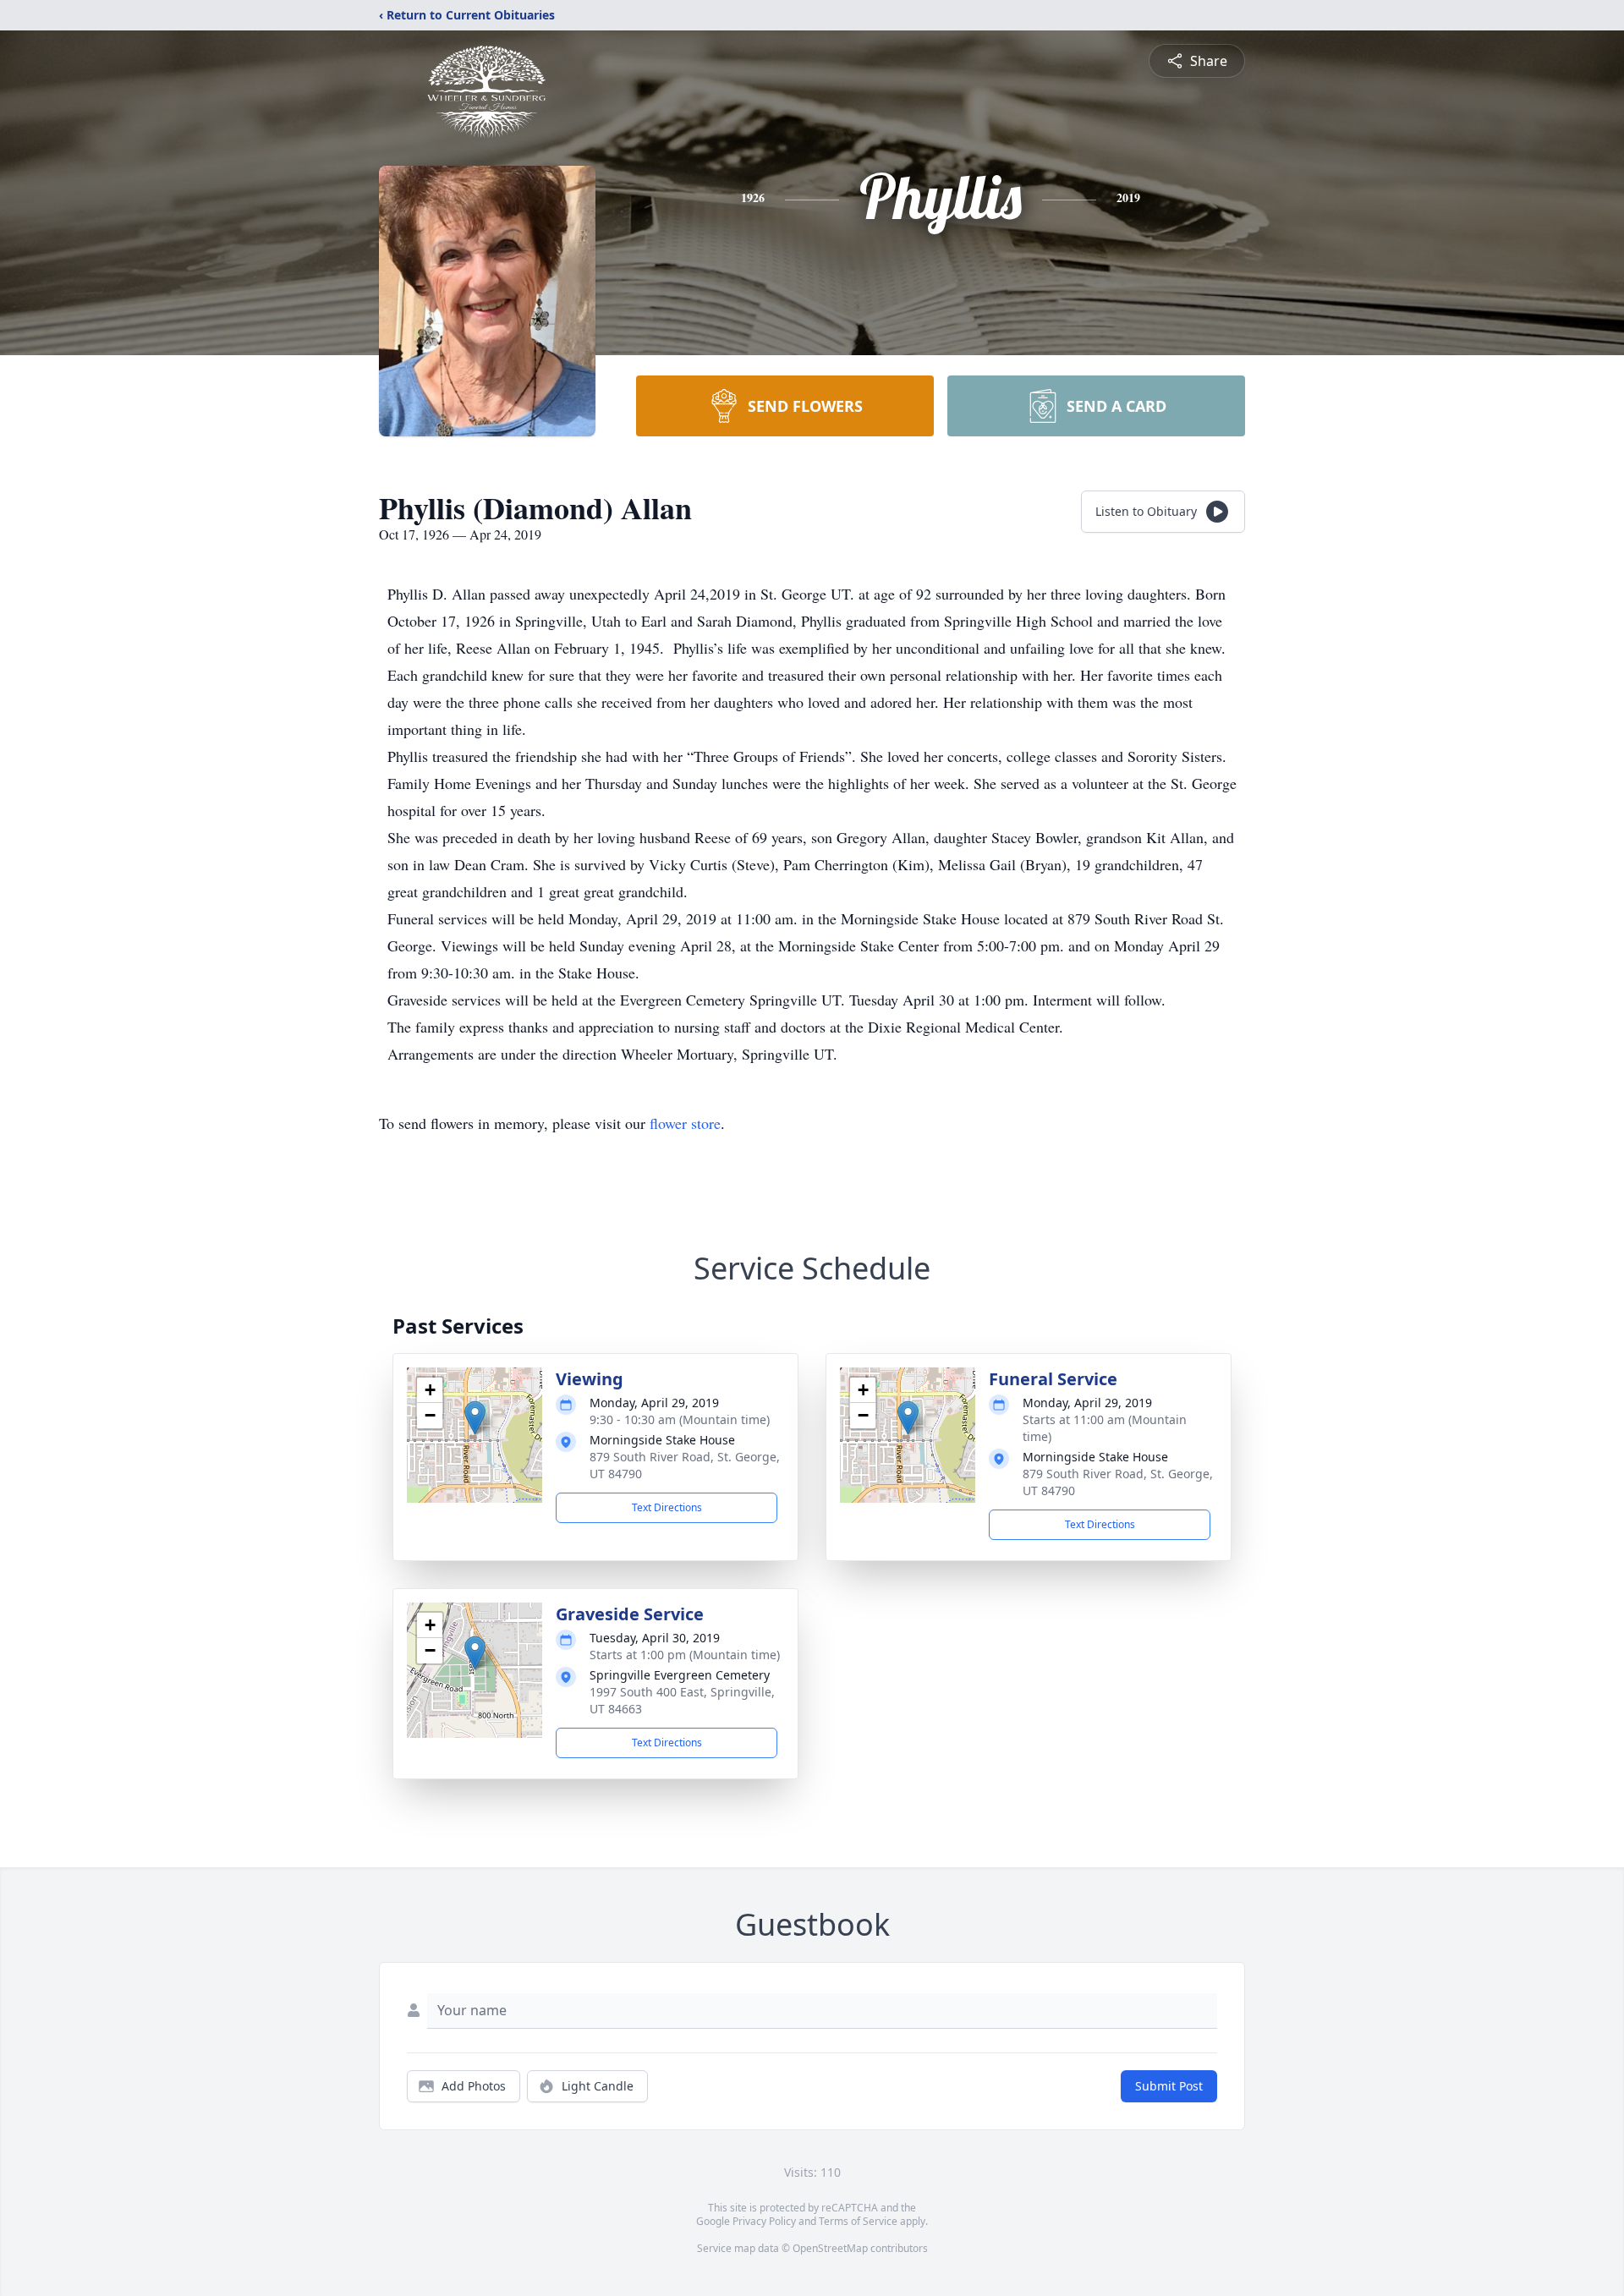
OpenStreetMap (830, 2248)
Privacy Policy (764, 2221)
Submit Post (1169, 2086)
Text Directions (667, 1507)
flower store (685, 1123)
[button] (475, 1418)
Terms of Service (858, 2221)
